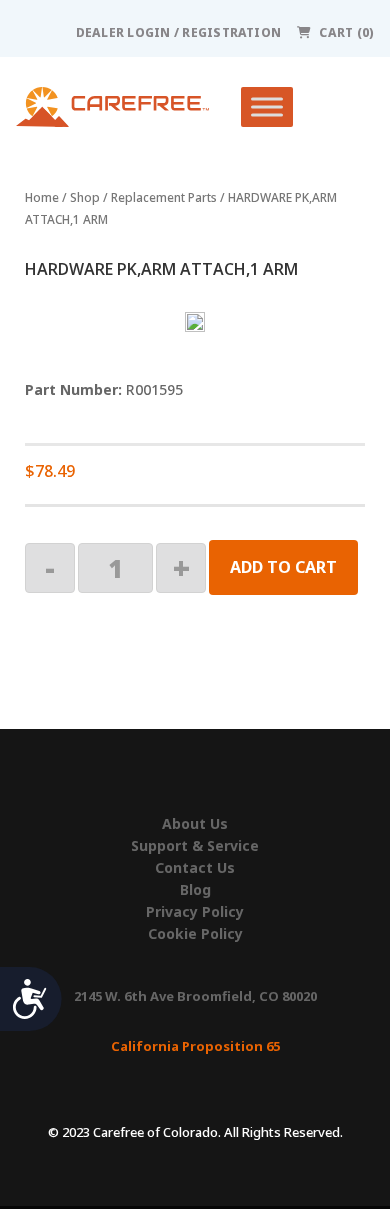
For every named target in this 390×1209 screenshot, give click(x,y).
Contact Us (195, 868)
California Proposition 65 (195, 1046)
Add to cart (283, 567)
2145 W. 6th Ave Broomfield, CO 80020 (195, 996)
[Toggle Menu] (267, 107)
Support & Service (195, 846)
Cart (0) (346, 32)
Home (42, 197)
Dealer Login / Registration (178, 32)
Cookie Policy (195, 934)
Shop (85, 197)
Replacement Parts (164, 197)
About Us (195, 824)
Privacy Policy (195, 912)
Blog (195, 890)
